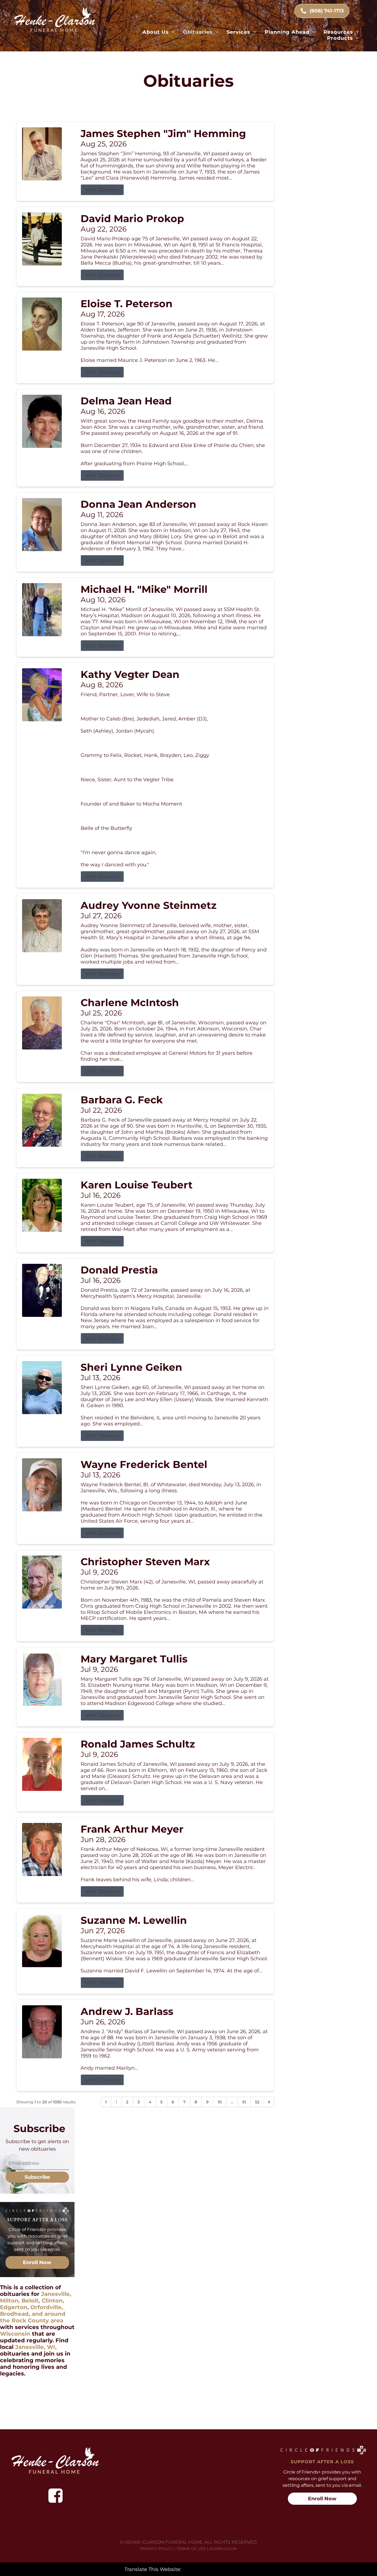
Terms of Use (191, 2549)
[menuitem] (159, 32)
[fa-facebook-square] (55, 2496)
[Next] (269, 2102)
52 (257, 2102)
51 (244, 2102)
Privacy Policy (157, 2549)
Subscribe (37, 2177)
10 (220, 2102)
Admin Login (223, 2549)
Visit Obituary (102, 190)
